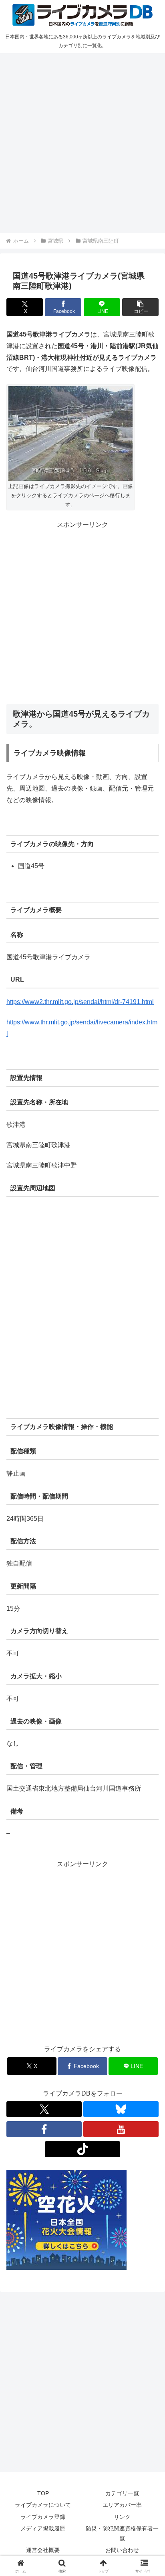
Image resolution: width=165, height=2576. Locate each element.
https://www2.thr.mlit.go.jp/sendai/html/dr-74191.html (80, 1002)
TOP (43, 2493)
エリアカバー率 (122, 2505)
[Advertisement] (82, 142)
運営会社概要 (43, 2550)
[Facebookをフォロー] (44, 2129)
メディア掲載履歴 (43, 2528)
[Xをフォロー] (44, 2109)
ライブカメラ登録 (43, 2517)
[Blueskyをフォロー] (121, 2109)
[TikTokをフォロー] (82, 2149)
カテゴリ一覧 (122, 2493)
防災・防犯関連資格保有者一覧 (122, 2533)
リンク (122, 2517)
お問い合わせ (122, 2550)
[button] (140, 307)
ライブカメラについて (43, 2505)
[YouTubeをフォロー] (121, 2129)
